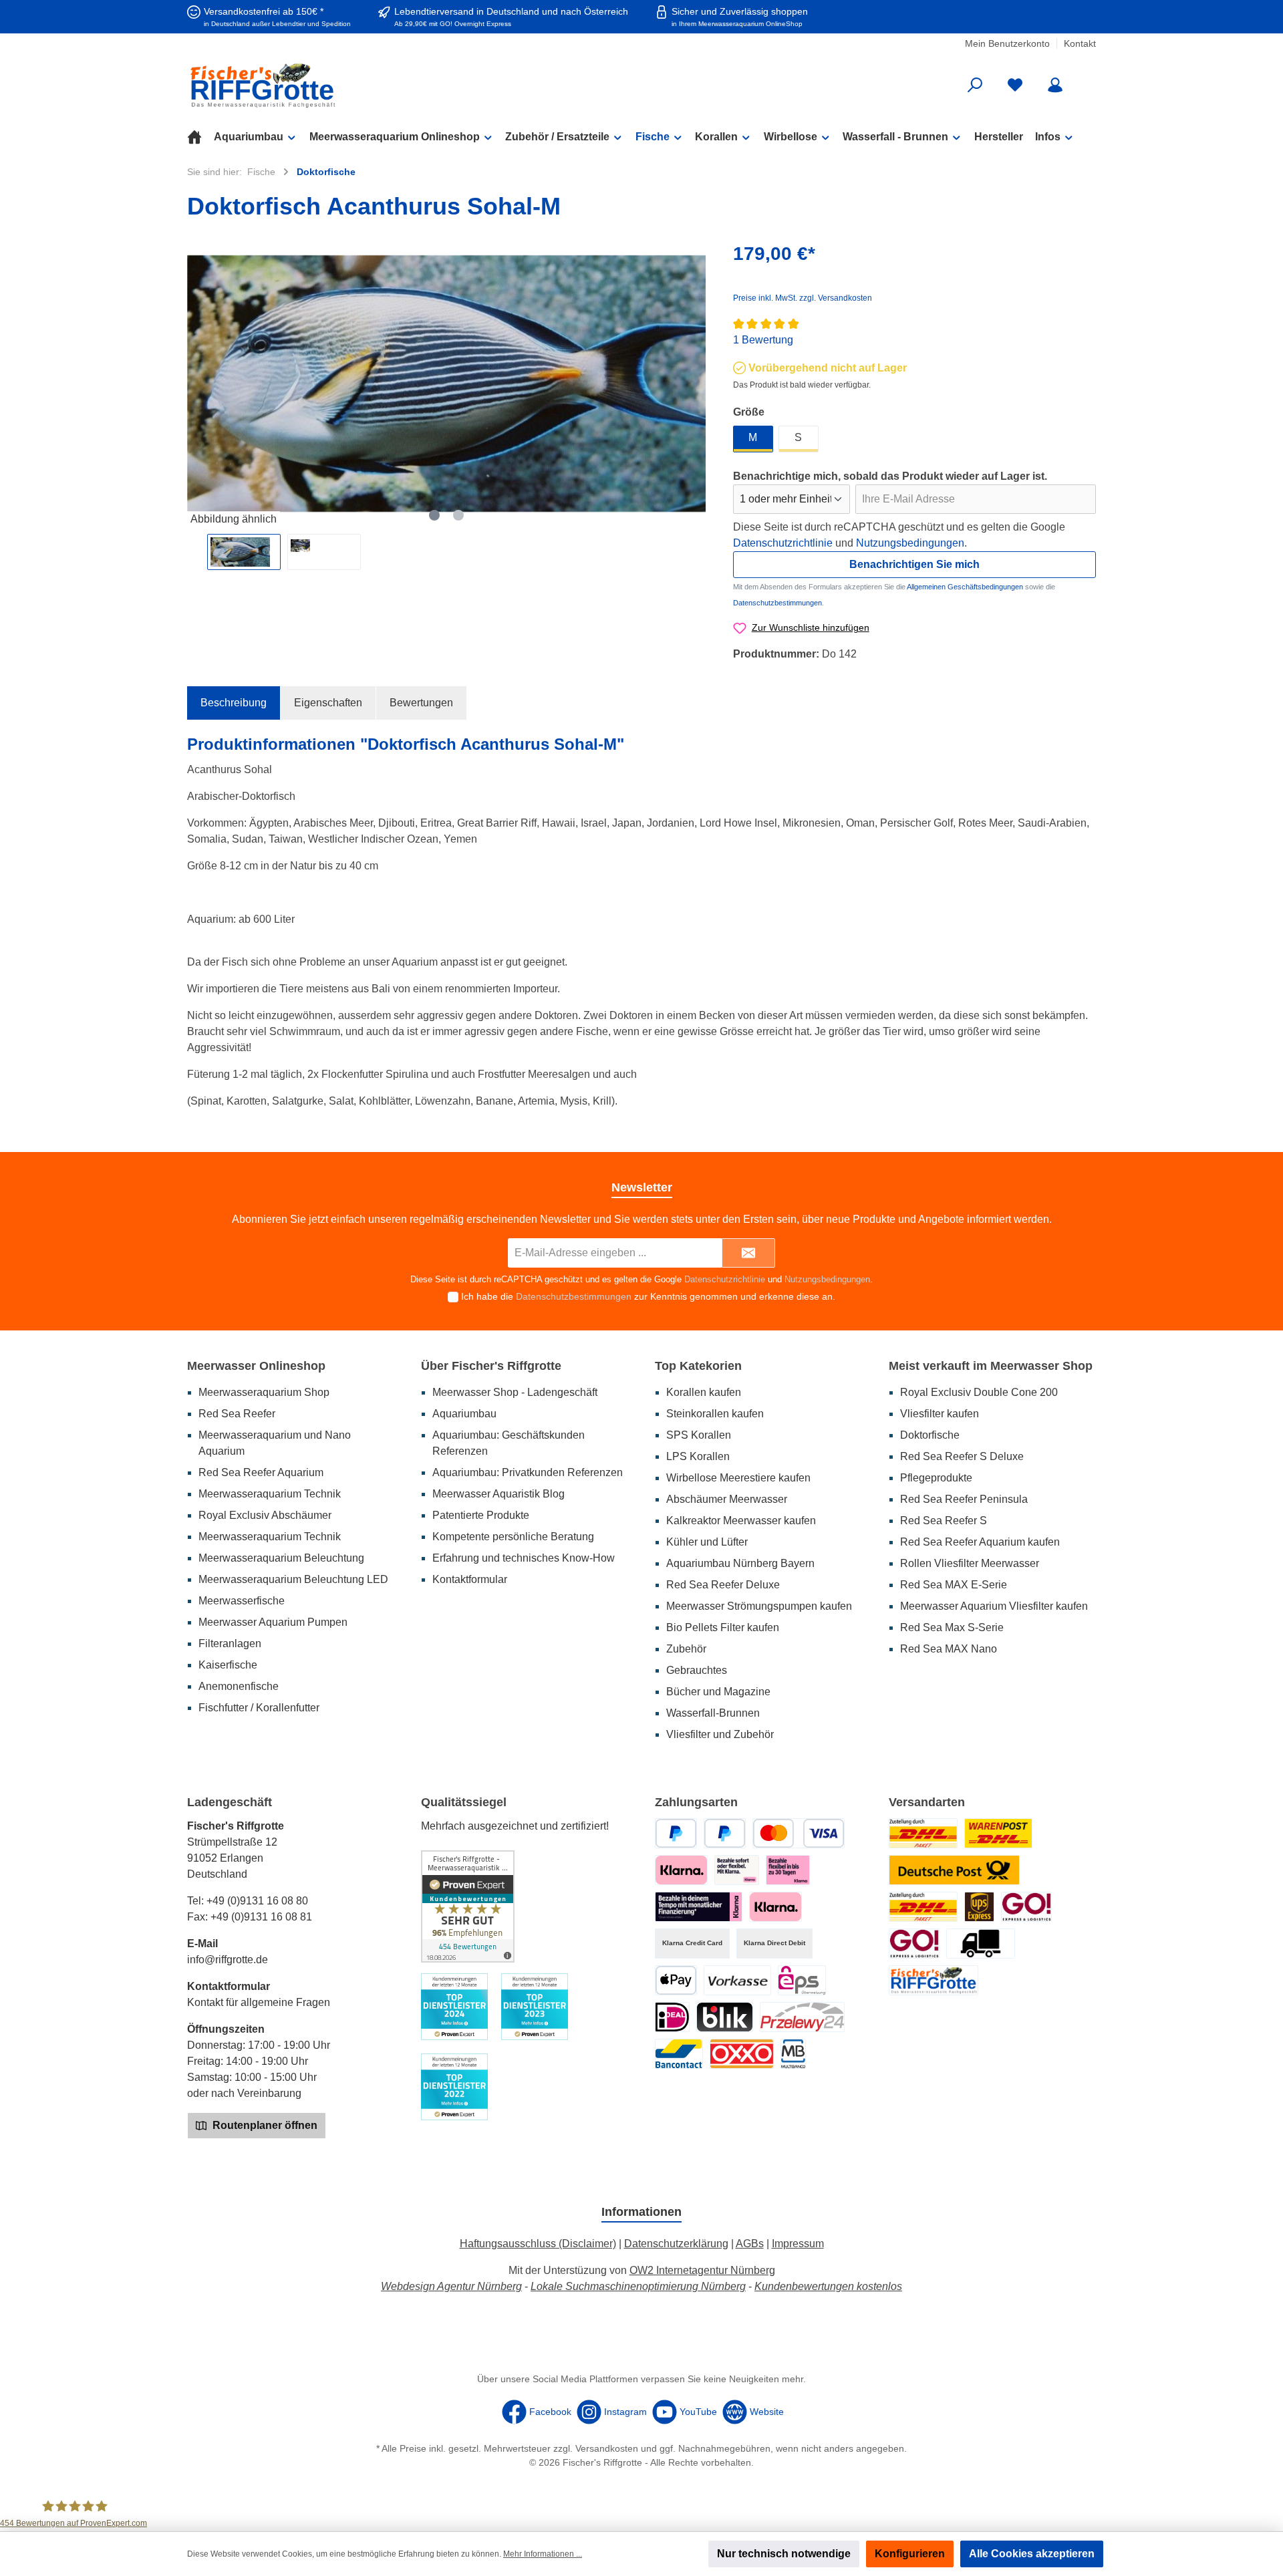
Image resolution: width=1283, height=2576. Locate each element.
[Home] (200, 137)
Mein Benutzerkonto (1007, 43)
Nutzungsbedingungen (910, 543)
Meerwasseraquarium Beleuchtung (281, 1558)
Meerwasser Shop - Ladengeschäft (515, 1392)
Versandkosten (607, 2448)
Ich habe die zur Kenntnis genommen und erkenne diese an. (648, 1296)
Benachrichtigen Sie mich (914, 564)
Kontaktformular (470, 1579)
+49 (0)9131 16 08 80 (257, 1901)
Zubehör (686, 1649)
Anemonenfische (239, 1686)
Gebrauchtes (697, 1670)
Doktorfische (930, 1435)
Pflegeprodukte (936, 1478)
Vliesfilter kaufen (940, 1414)
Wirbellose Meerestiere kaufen (738, 1478)
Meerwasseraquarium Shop (264, 1392)
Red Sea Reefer (237, 1414)
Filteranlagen (230, 1643)
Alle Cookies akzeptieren (1032, 2554)
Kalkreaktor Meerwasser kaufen (741, 1521)
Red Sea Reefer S (944, 1521)
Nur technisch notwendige (784, 2554)
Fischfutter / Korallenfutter (259, 1708)
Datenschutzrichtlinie (783, 543)
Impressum (798, 2244)
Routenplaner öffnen (264, 2125)
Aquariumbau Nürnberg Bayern (740, 1563)
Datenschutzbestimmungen (777, 603)
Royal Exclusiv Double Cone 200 (979, 1392)
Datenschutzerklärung (676, 2244)
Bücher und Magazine (718, 1692)
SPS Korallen (699, 1435)
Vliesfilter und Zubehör (720, 1734)
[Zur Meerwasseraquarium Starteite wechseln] (334, 85)
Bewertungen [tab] (421, 703)
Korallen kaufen (704, 1392)
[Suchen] (975, 85)
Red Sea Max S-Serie (952, 1627)
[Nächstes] (696, 384)
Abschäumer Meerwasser (727, 1499)
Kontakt (1080, 43)
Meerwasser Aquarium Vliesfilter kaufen (994, 1606)
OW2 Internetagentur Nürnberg (702, 2270)
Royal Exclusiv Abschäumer (265, 1515)
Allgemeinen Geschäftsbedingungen (965, 587)
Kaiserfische (228, 1665)
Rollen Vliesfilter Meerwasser (970, 1563)
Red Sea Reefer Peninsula (964, 1499)
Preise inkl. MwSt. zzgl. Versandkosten (803, 298)
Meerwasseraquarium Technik (270, 1494)
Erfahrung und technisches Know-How (524, 1558)
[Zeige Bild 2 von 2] (458, 515)
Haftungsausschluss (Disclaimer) (538, 2244)
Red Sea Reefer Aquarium (261, 1472)
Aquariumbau (464, 1414)
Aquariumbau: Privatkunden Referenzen (528, 1472)
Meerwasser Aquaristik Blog (498, 1494)
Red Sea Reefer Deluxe (723, 1585)
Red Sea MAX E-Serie (954, 1585)
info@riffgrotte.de (228, 1960)
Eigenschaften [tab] (328, 703)
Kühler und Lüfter (707, 1542)
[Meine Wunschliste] (1015, 85)
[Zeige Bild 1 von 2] (434, 515)
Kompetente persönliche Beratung (513, 1537)
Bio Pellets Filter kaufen (723, 1627)
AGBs (750, 2244)
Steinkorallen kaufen (715, 1414)
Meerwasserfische (242, 1601)
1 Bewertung (763, 340)
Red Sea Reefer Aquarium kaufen (980, 1542)
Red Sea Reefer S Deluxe (962, 1456)
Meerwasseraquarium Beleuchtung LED (293, 1579)
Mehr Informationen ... (543, 2554)
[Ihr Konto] (1055, 85)
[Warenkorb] (1087, 80)
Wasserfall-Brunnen (713, 1713)
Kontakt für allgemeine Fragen (259, 2002)
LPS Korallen (698, 1456)
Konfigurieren (910, 2554)
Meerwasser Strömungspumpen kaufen (759, 1606)
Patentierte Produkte (481, 1515)
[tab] (234, 703)
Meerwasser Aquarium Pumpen (273, 1622)
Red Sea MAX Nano (949, 1649)
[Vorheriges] (197, 384)
